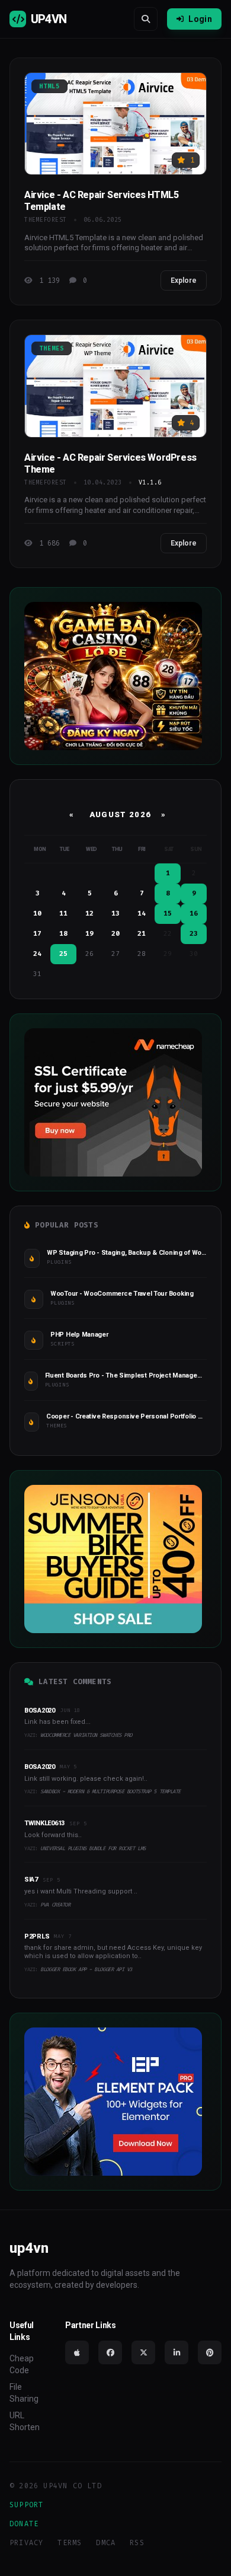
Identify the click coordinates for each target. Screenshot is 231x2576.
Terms (70, 2543)
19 (89, 934)
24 (37, 954)
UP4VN (49, 19)
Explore (184, 280)
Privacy (26, 2543)
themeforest (46, 220)
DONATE (24, 2524)
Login (200, 19)
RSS (137, 2543)
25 (63, 954)
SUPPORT (26, 2505)
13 (115, 914)
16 (194, 914)
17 (37, 934)
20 (115, 934)
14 (142, 914)
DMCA (106, 2543)
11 (63, 914)
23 (194, 934)
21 (142, 934)
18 (63, 934)
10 (37, 914)
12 (89, 914)
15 (168, 914)
